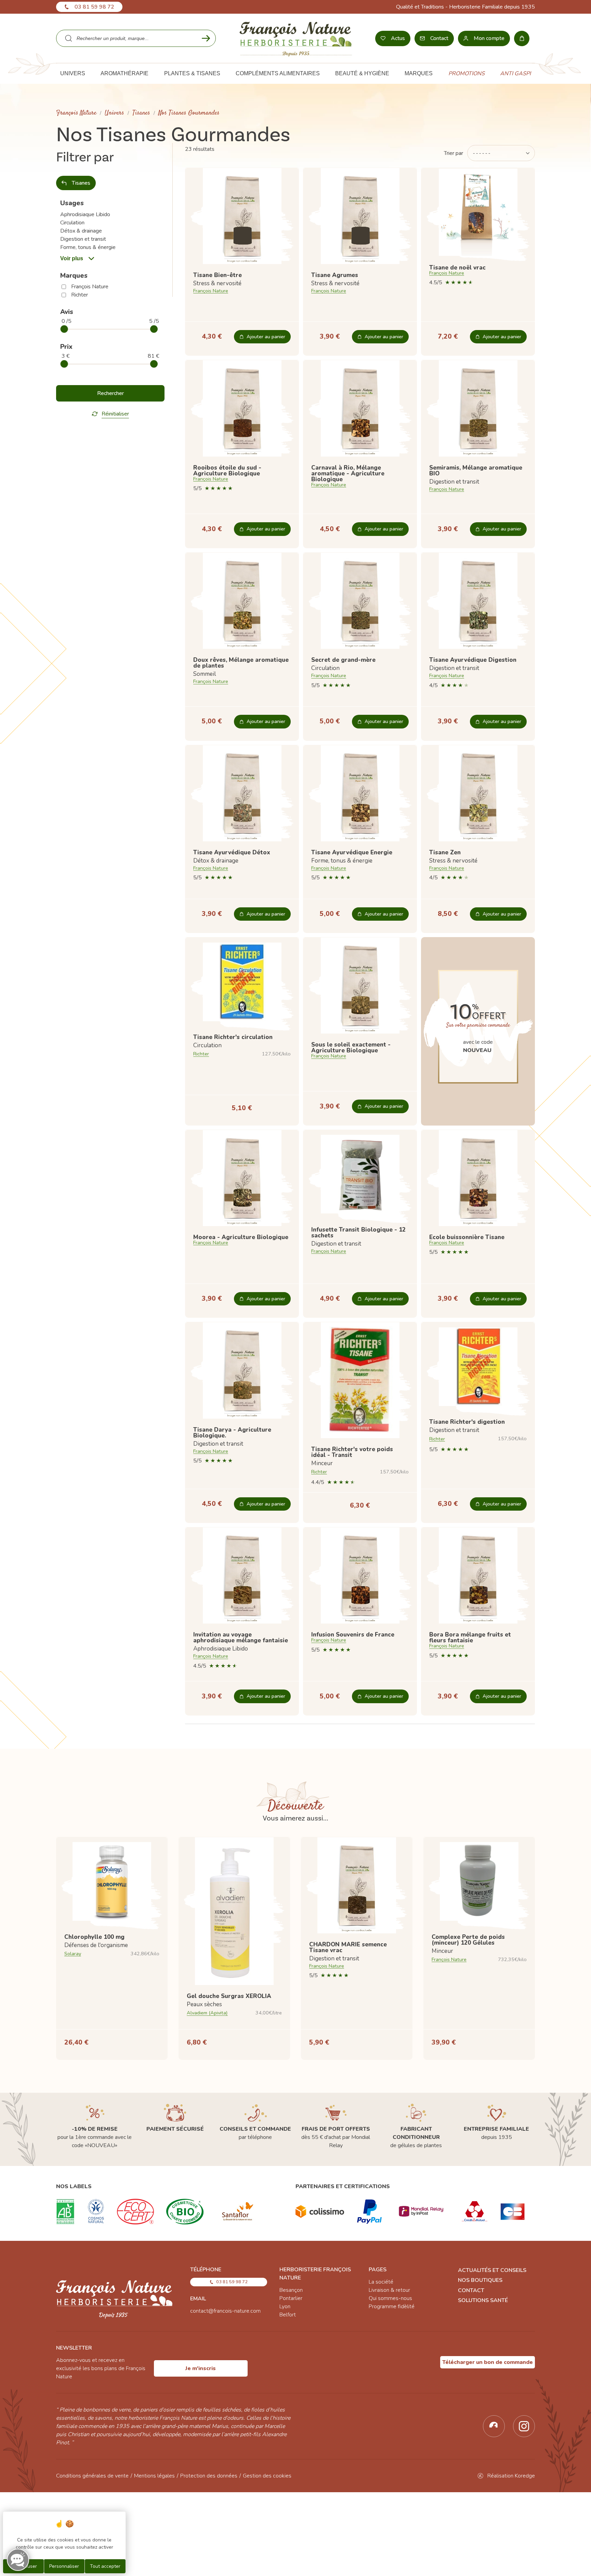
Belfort (288, 2315)
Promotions (467, 74)
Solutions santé (483, 2300)
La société (381, 2282)
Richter (80, 295)
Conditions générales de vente (92, 2476)
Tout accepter (105, 2566)
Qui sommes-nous (390, 2298)
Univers (114, 113)
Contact (471, 2290)
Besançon (291, 2290)
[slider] (64, 329)
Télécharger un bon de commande (488, 2362)
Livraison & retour (389, 2290)
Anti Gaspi (515, 74)
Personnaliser (64, 2566)
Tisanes (141, 113)
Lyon (285, 2306)
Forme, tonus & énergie (88, 247)
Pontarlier (291, 2298)
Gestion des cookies (267, 2476)
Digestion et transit (83, 239)
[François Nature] (296, 38)
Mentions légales (154, 2476)
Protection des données (209, 2476)
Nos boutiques (480, 2280)
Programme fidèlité (392, 2306)
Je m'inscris (201, 2368)
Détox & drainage (81, 231)
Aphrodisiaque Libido (85, 214)
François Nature (76, 113)
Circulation (72, 223)
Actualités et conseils (492, 2270)
